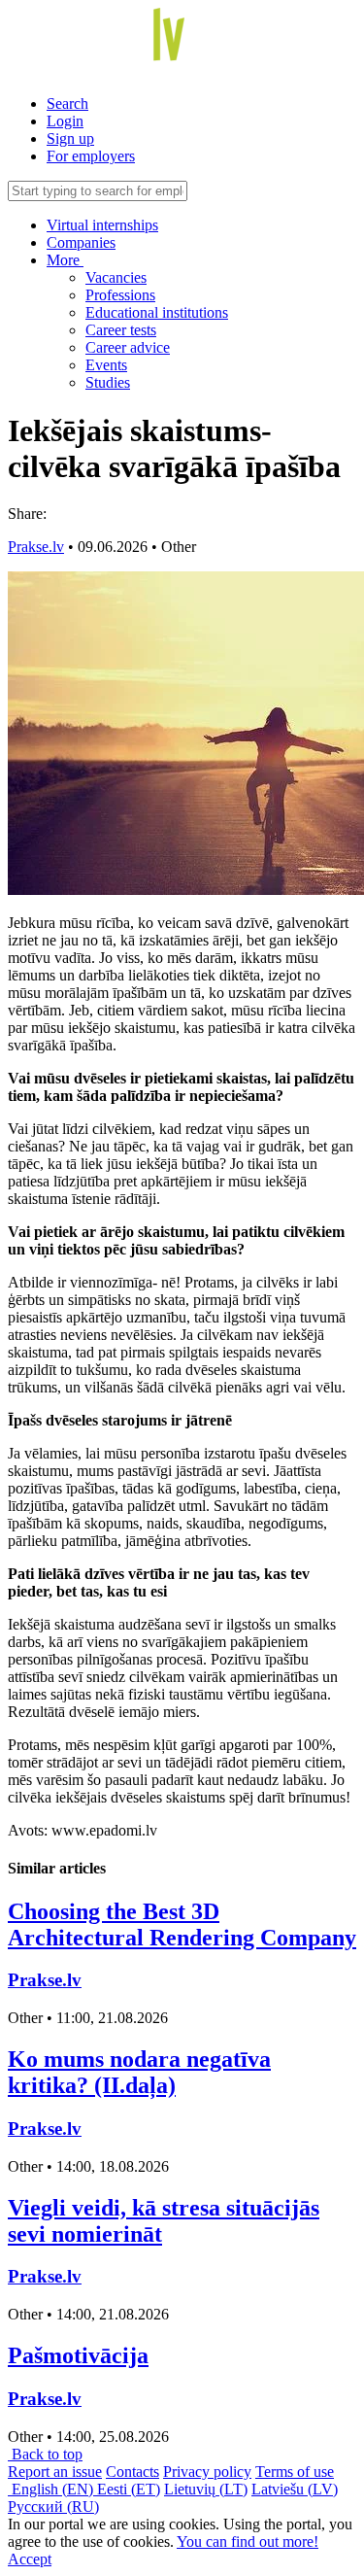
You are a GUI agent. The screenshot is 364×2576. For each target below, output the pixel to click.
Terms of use (295, 2472)
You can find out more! (248, 2542)
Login (65, 121)
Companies (81, 242)
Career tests (121, 330)
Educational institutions (157, 312)
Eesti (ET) (129, 2489)
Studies (108, 382)
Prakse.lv (36, 547)
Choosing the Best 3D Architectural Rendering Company (182, 1924)
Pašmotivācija (78, 2355)
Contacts (132, 2472)
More (65, 260)
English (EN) (52, 2489)
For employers (91, 156)
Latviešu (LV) (295, 2489)
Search (67, 103)
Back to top (45, 2454)
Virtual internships (102, 225)
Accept (30, 2559)
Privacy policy (207, 2472)
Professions (120, 295)
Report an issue (55, 2472)
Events (106, 365)
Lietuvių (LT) (206, 2489)
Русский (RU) (53, 2507)
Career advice (128, 347)
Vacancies (116, 277)
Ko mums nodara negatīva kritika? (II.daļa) (139, 2072)
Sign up (70, 138)
